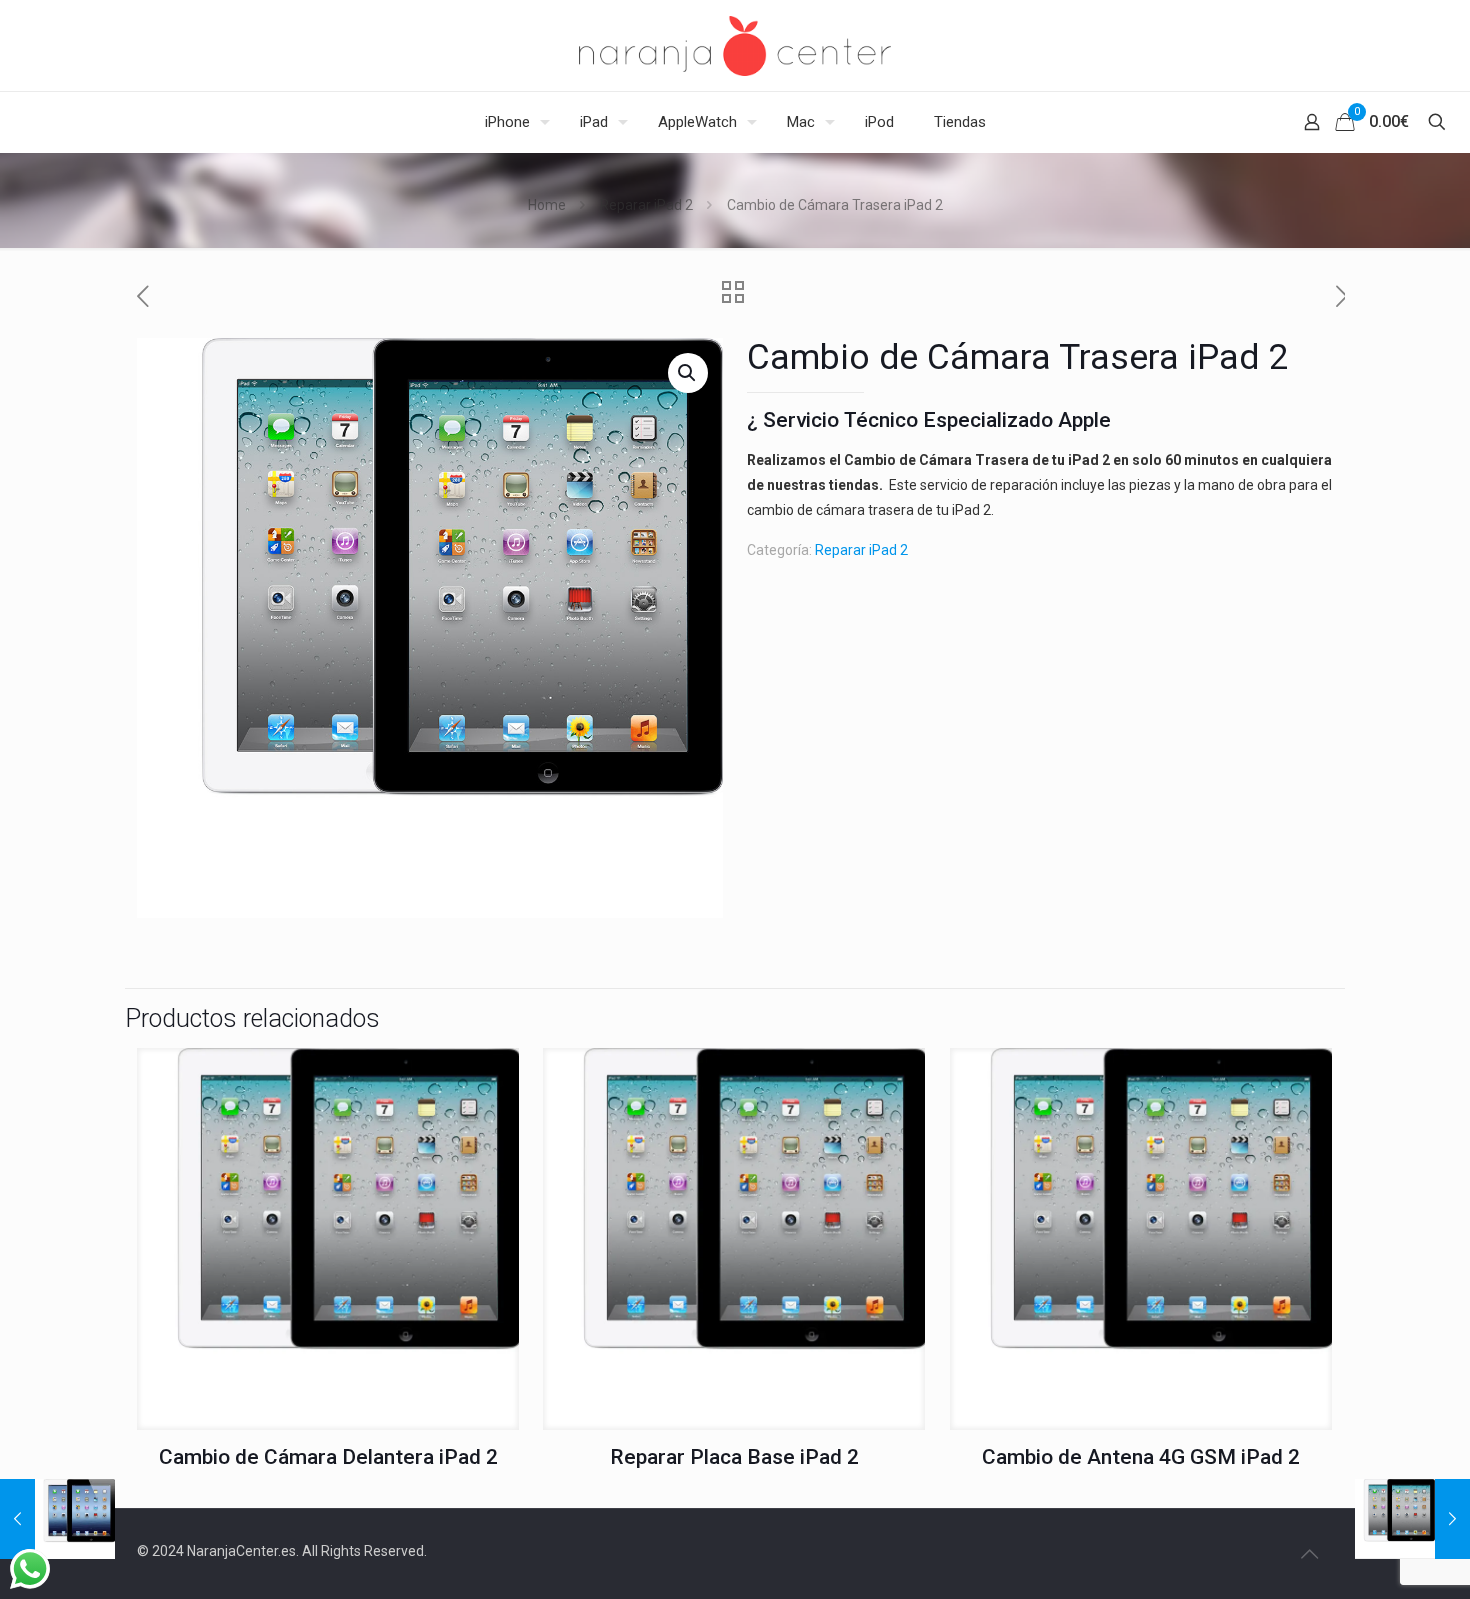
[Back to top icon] (1309, 1554)
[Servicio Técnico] (735, 45)
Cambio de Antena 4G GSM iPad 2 (1141, 1457)
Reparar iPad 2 (646, 205)
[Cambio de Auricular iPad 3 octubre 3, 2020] (57, 1519)
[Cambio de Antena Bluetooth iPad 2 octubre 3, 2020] (1412, 1519)
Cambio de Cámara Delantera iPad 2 (328, 1457)
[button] (688, 373)
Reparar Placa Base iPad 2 (734, 1457)
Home (547, 205)
